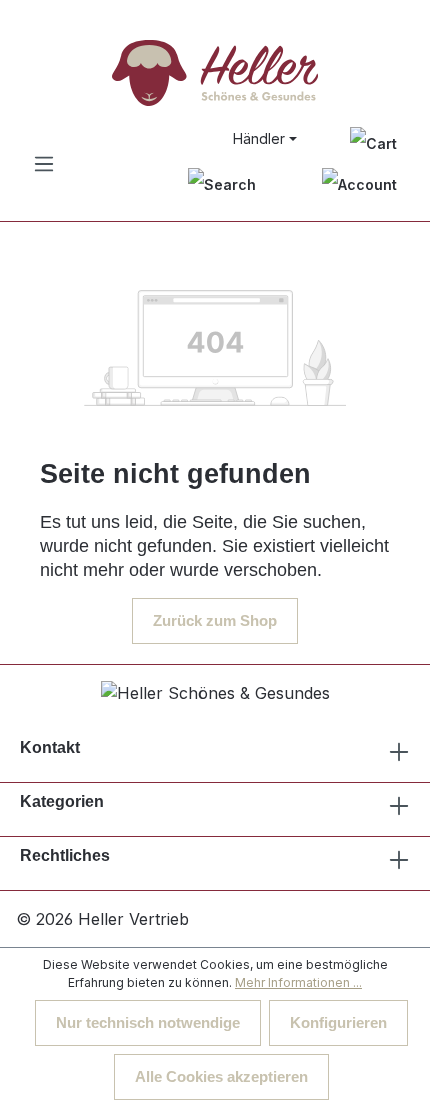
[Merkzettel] (373, 142)
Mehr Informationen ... (298, 982)
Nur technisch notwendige (148, 1022)
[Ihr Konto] (359, 184)
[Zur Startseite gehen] (215, 73)
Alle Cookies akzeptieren (221, 1076)
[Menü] (44, 164)
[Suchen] (222, 184)
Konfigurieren (338, 1022)
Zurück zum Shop (215, 620)
